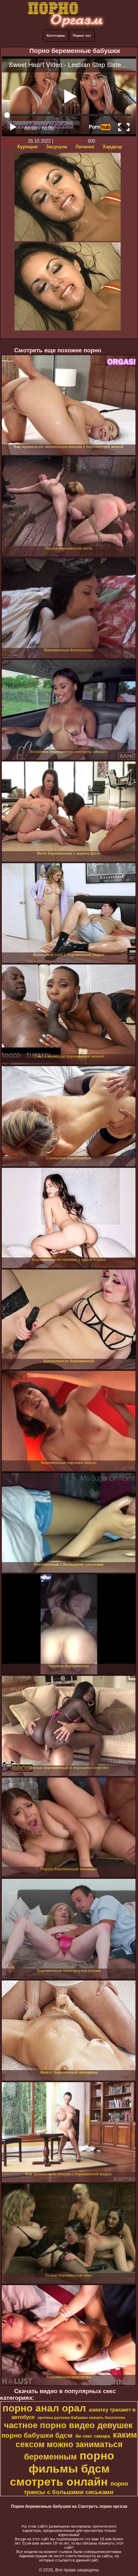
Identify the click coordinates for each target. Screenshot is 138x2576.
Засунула (56, 147)
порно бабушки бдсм (37, 2435)
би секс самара (93, 2436)
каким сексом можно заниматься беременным (76, 2446)
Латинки (85, 147)
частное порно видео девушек (68, 2425)
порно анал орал (44, 2408)
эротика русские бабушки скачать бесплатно (81, 2417)
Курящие (27, 147)
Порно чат (82, 35)
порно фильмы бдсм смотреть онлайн (62, 2469)
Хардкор (112, 147)
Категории (56, 35)
